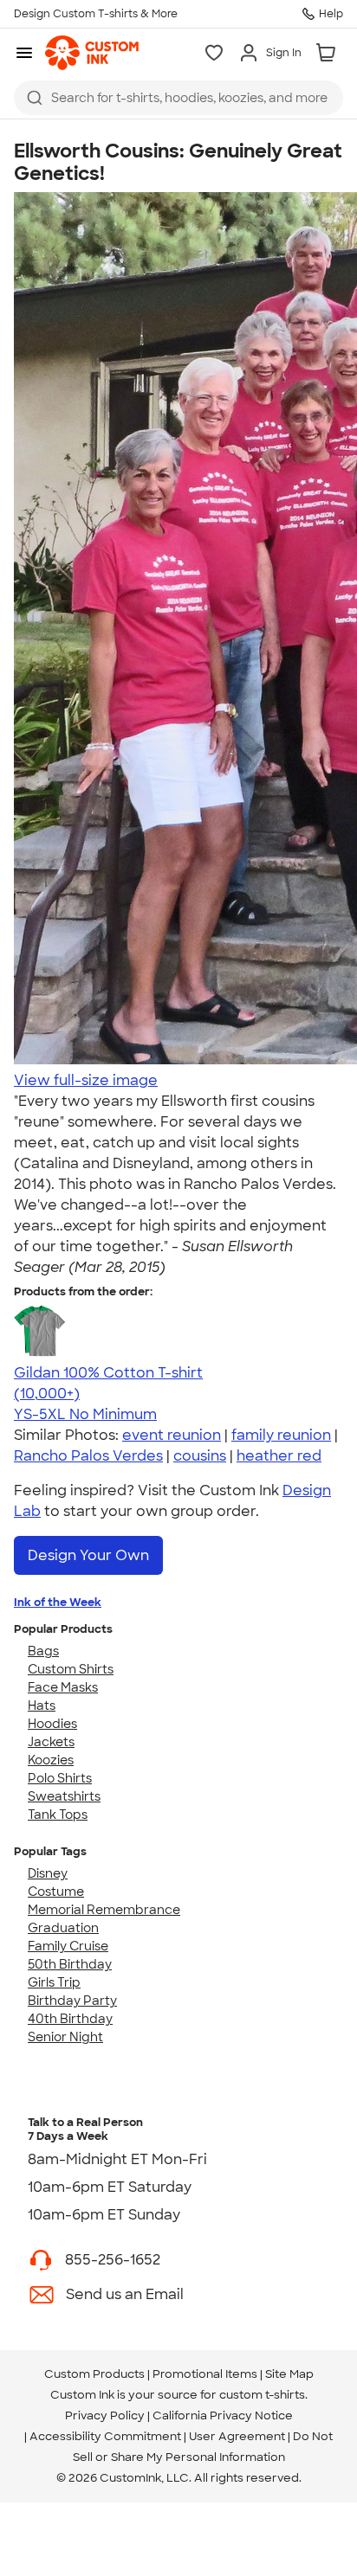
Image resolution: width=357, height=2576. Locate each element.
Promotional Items (205, 2374)
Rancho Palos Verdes (88, 1456)
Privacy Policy (105, 2415)
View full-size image (86, 1080)
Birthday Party (72, 2001)
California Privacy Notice (223, 2415)
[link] (92, 53)
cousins (200, 1456)
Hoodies (52, 1724)
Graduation (63, 1928)
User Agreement (237, 2436)
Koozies (51, 1760)
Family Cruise (68, 1946)
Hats (42, 1706)
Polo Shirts (60, 1778)
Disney (48, 1873)
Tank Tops (58, 1815)
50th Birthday (70, 1964)
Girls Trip (54, 1982)
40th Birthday (70, 2019)
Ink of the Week (58, 1602)
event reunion (172, 1435)
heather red (279, 1456)
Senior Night (65, 2037)
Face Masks (63, 1687)
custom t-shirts (262, 2395)
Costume (56, 1892)
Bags (43, 1651)
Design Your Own (88, 1555)
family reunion (281, 1435)
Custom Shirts (71, 1669)
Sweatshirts (64, 1796)
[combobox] (178, 98)
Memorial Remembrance (104, 1910)
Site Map (289, 2374)
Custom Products (94, 2374)
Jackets (51, 1742)
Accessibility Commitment (105, 2436)
